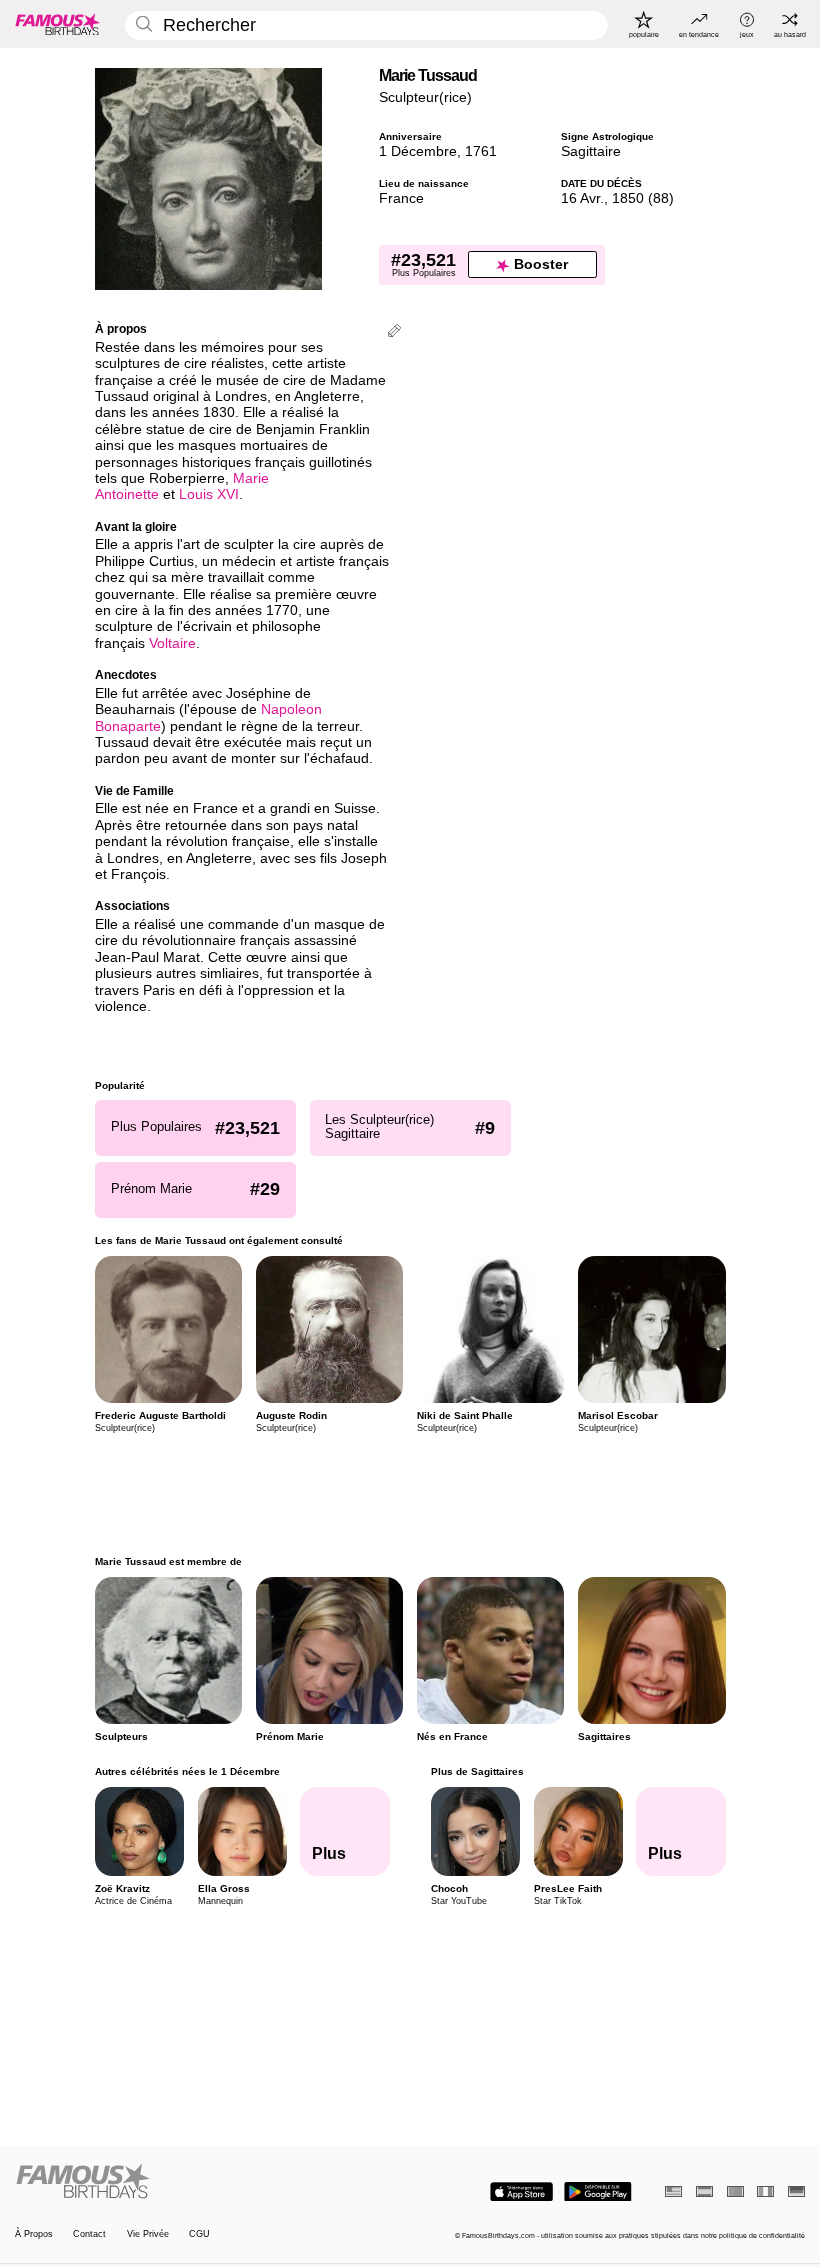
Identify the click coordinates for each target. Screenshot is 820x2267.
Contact (89, 2234)
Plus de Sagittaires (476, 1771)
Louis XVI (209, 494)
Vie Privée (148, 2234)
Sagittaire (591, 151)
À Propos (34, 2234)
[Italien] (765, 2191)
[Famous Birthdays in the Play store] (598, 2192)
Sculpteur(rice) (425, 97)
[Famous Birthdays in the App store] (521, 2192)
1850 (628, 198)
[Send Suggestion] (394, 332)
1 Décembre (418, 151)
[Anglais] (673, 2191)
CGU (199, 2234)
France (401, 198)
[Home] (209, 2182)
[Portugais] (735, 2191)
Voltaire (172, 643)
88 (661, 198)
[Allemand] (796, 2191)
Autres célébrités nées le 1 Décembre (187, 1771)
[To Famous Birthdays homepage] (58, 24)
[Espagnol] (704, 2191)
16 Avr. (582, 198)
